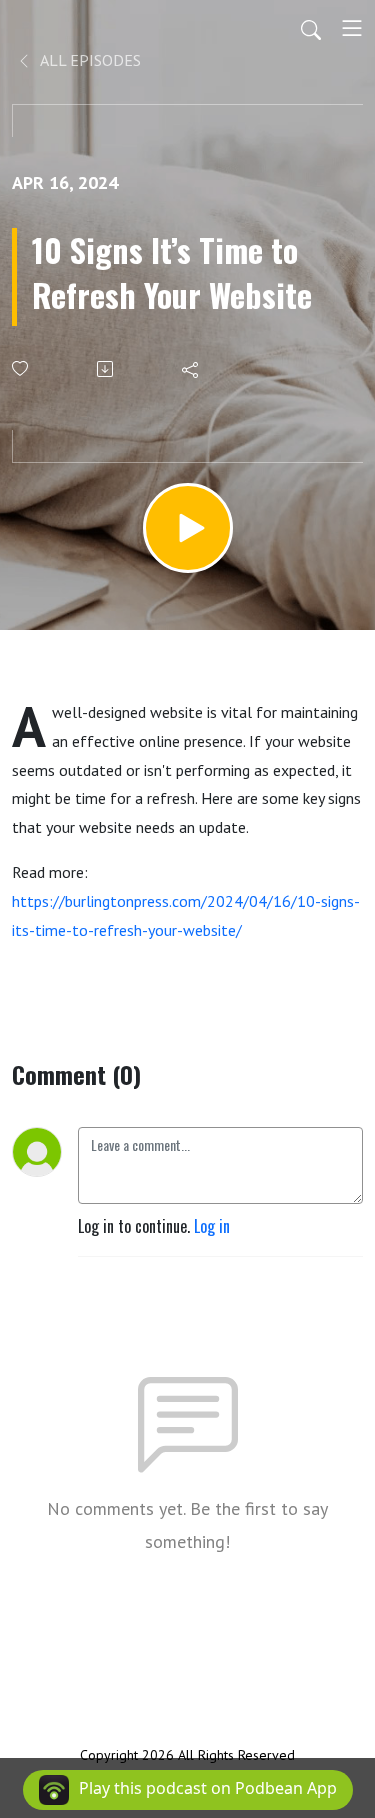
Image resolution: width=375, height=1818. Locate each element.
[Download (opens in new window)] (106, 369)
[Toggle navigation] (352, 28)
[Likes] (21, 368)
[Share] (191, 369)
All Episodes (89, 60)
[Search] (311, 28)
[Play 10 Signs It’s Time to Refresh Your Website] (188, 528)
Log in (212, 1226)
